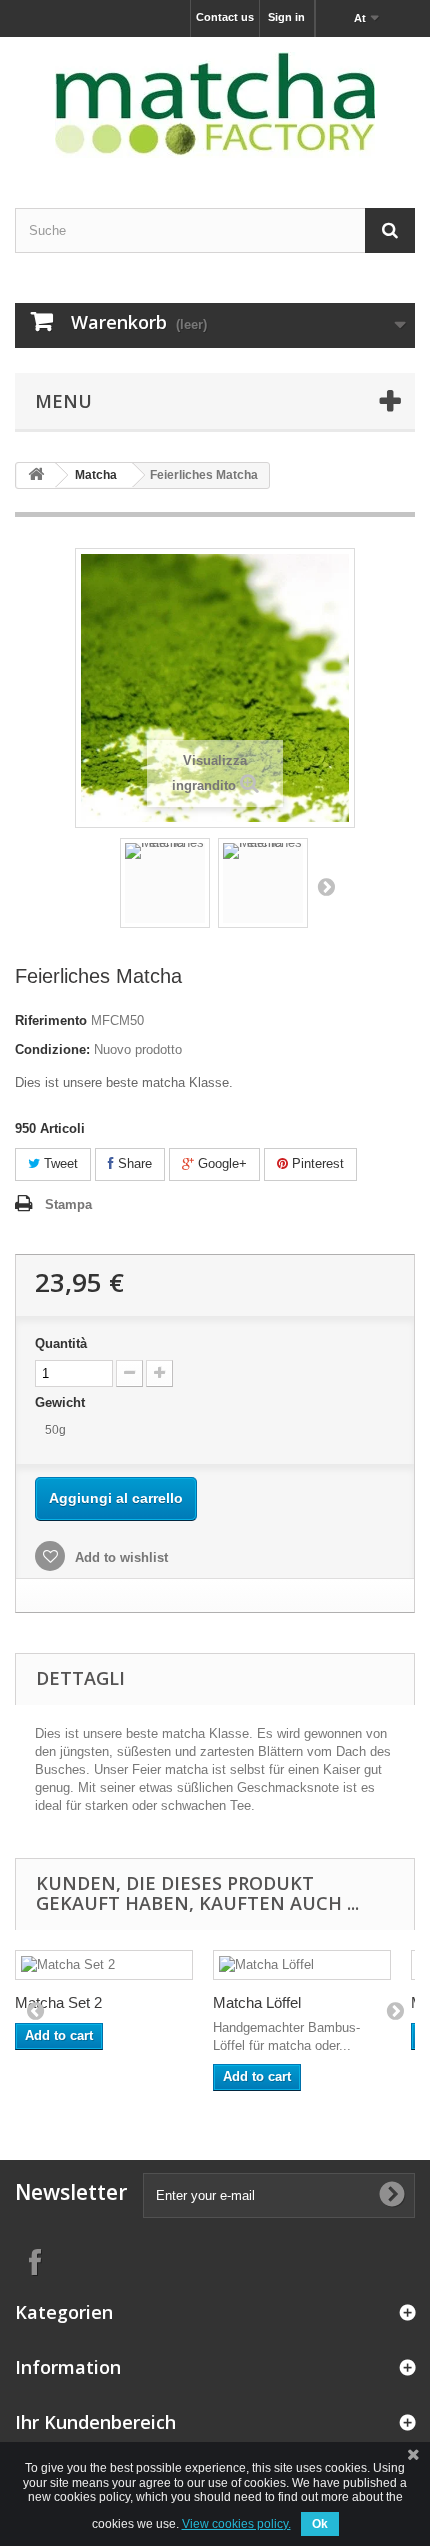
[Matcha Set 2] (104, 1965)
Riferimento (51, 1020)
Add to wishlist (119, 1557)
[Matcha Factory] (215, 105)
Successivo (326, 886)
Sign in (286, 17)
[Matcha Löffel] (302, 1965)
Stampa (68, 1204)
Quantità (61, 1343)
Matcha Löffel (257, 2002)
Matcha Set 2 (58, 2002)
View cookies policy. (236, 2524)
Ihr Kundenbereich (95, 2422)
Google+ (220, 1163)
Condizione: (52, 1049)
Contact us (225, 17)
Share (133, 1163)
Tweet (59, 1163)
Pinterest (316, 1163)
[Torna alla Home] (36, 475)
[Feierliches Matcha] (165, 883)
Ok (320, 2524)
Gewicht (62, 1402)
